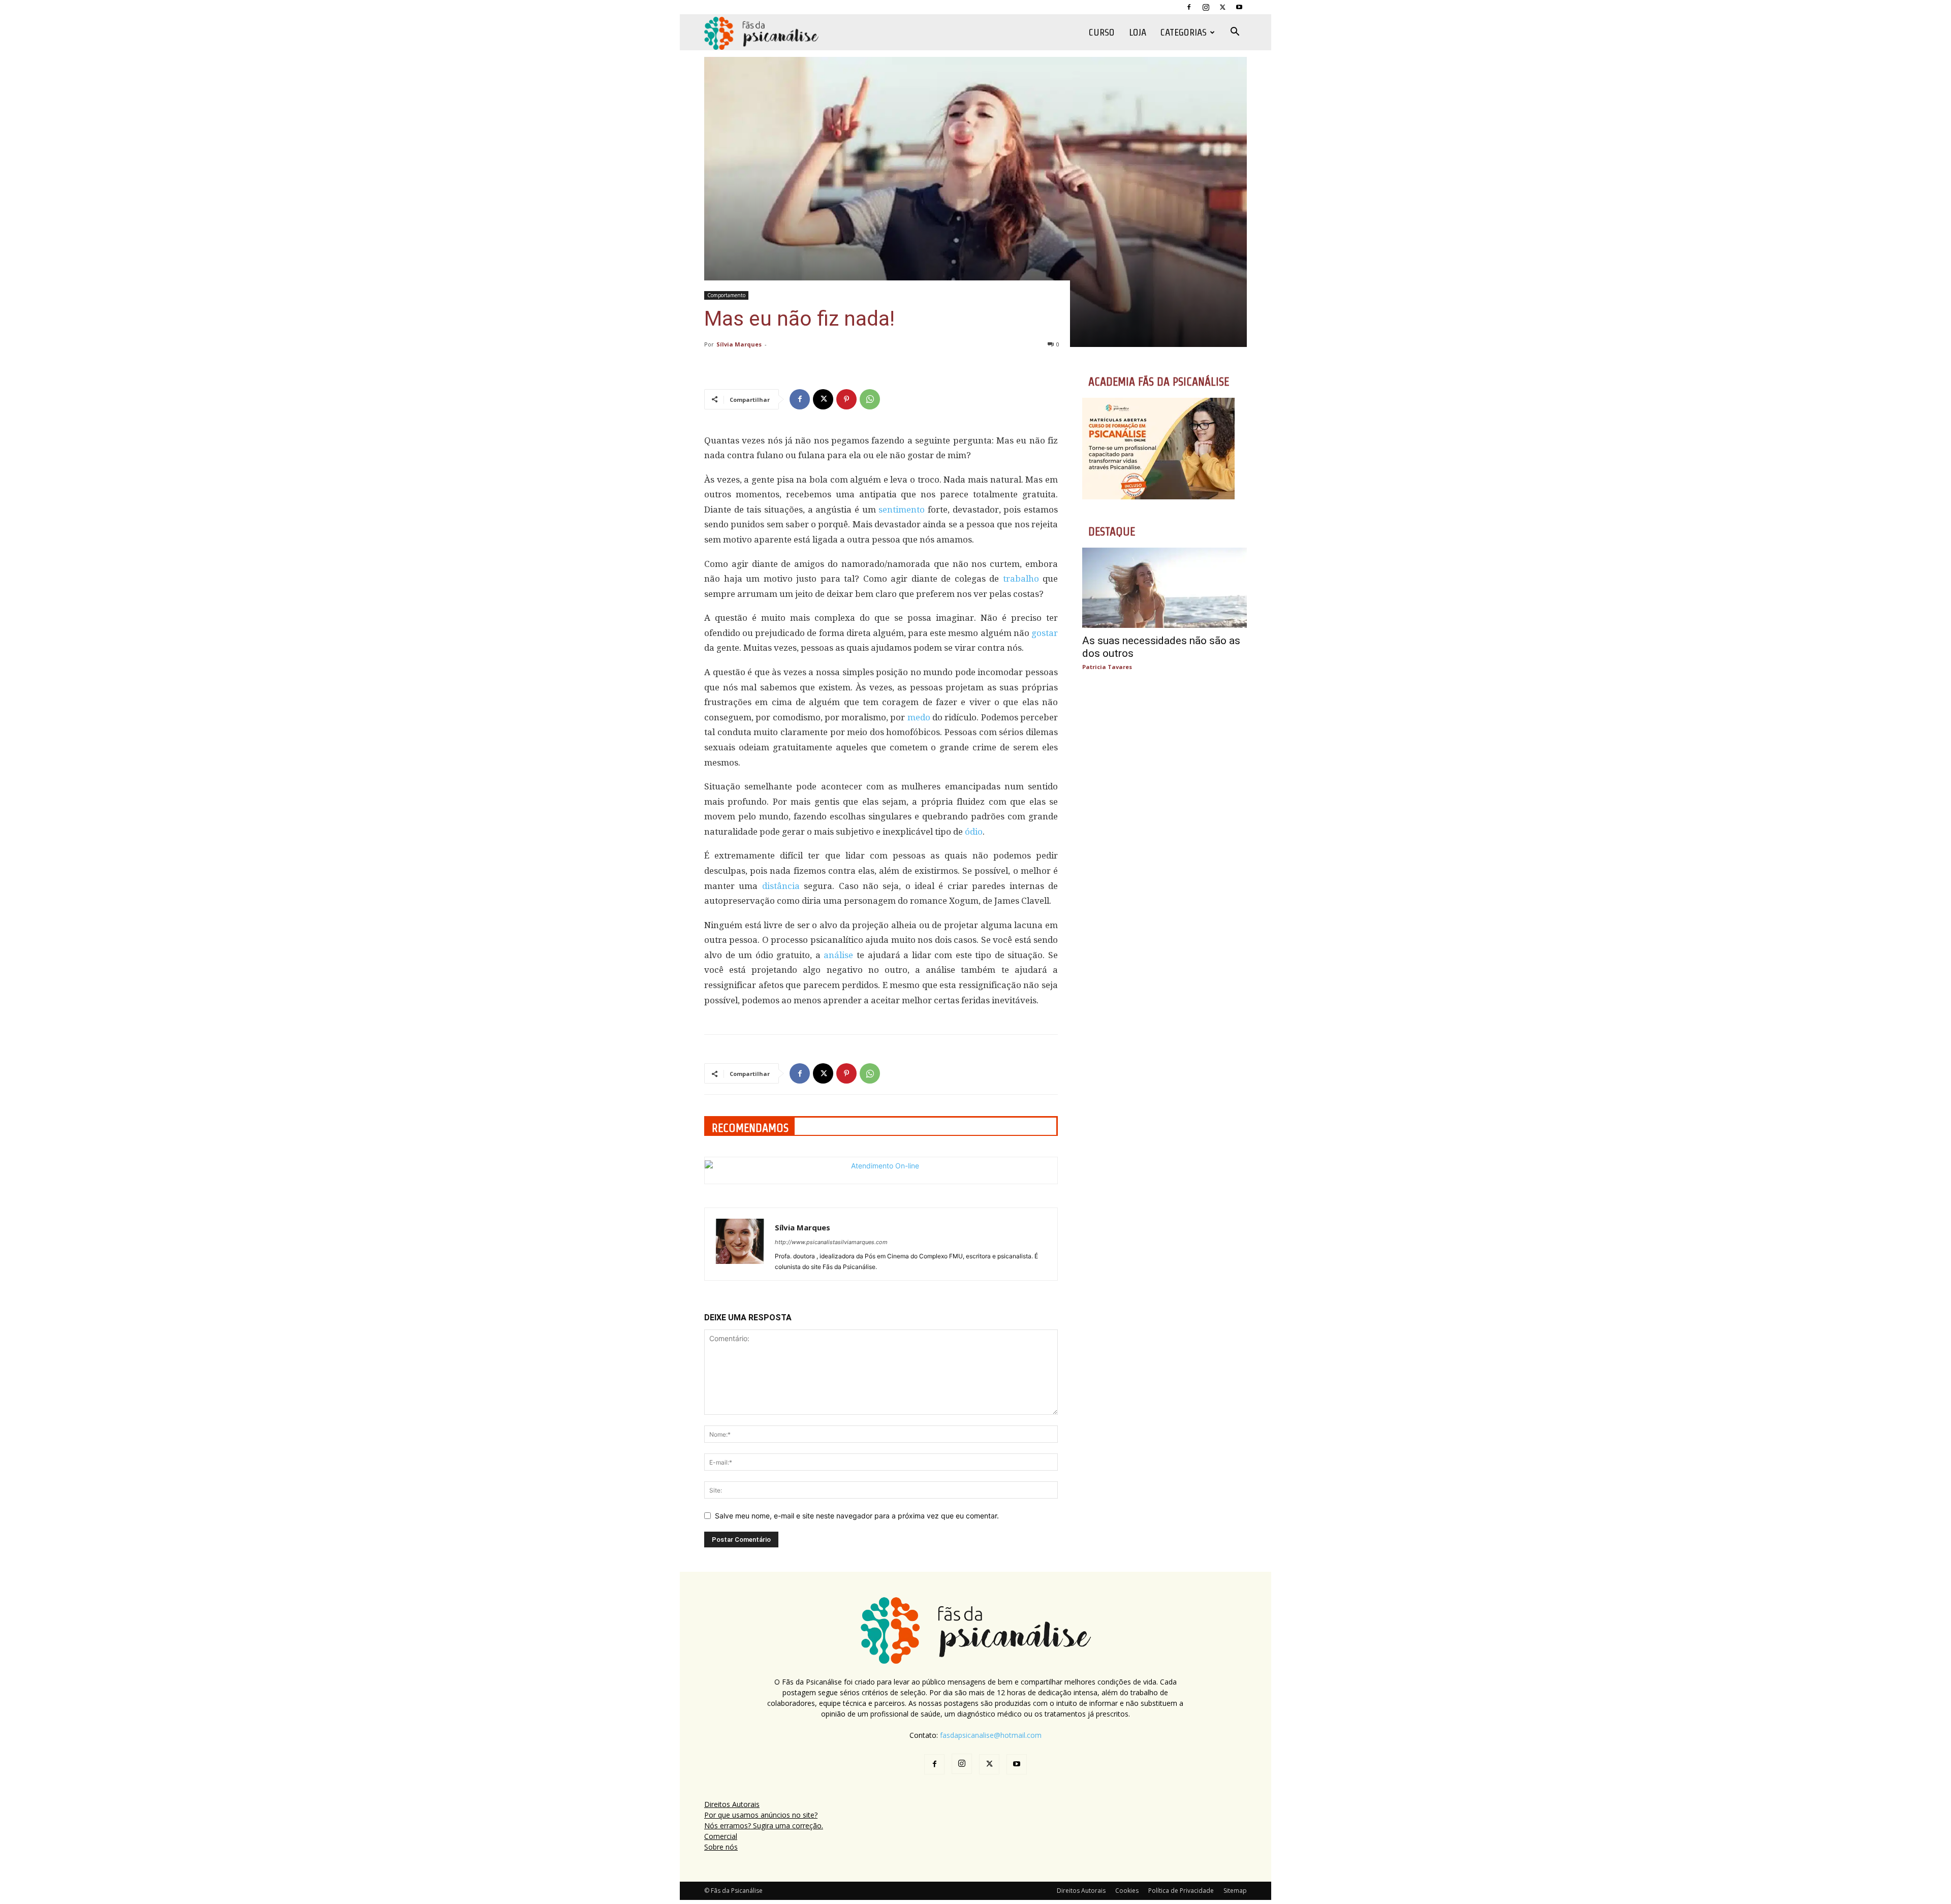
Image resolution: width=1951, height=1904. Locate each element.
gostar (1045, 633)
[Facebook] (1189, 7)
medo (919, 717)
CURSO (1102, 32)
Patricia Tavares (1107, 667)
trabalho (1021, 579)
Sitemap (1235, 1891)
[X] (1222, 7)
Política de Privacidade (1181, 1891)
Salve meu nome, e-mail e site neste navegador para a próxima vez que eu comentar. (857, 1516)
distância (781, 886)
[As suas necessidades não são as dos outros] (1165, 588)
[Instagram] (1206, 7)
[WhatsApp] (870, 399)
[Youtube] (1239, 7)
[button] (1235, 33)
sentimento (902, 510)
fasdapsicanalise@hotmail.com (991, 1735)
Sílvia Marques (739, 344)
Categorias (1184, 32)
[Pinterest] (846, 399)
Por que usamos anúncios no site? (761, 1815)
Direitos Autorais (732, 1804)
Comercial (721, 1836)
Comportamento (726, 295)
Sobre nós (721, 1847)
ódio (974, 832)
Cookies (1127, 1891)
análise (838, 955)
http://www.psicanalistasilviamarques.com (831, 1242)
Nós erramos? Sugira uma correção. (764, 1826)
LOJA (1138, 32)
